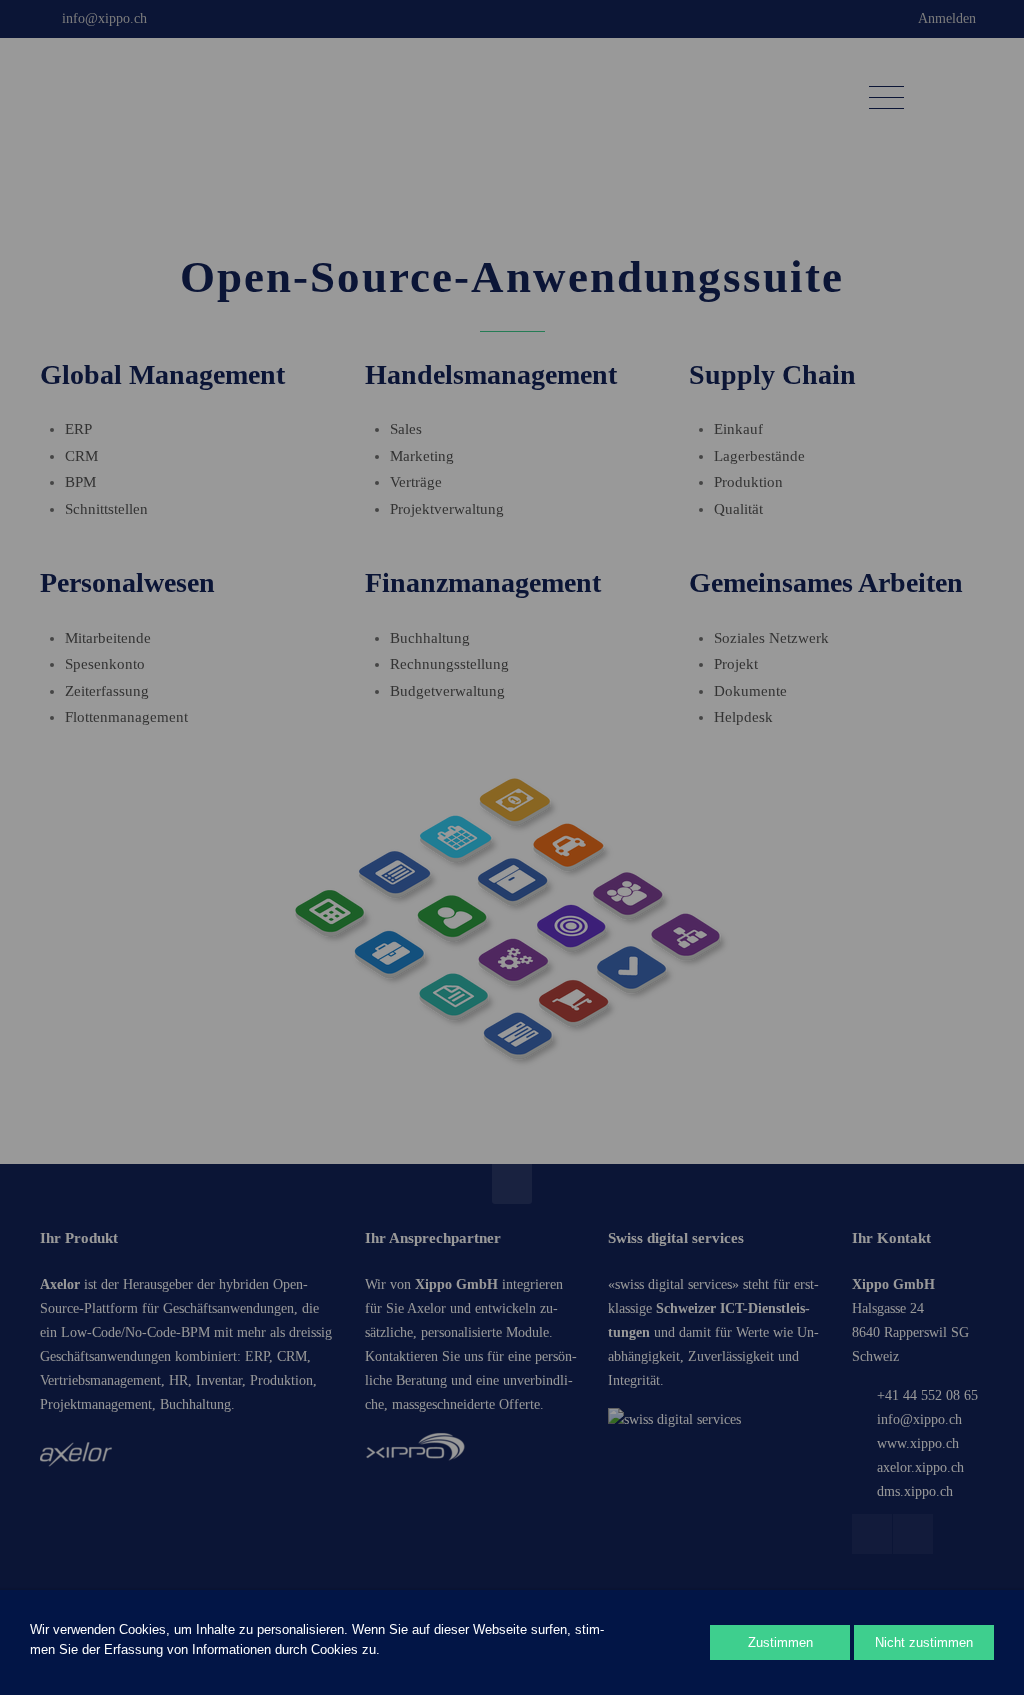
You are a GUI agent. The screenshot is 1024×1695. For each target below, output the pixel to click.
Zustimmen (780, 1642)
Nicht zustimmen (924, 1642)
